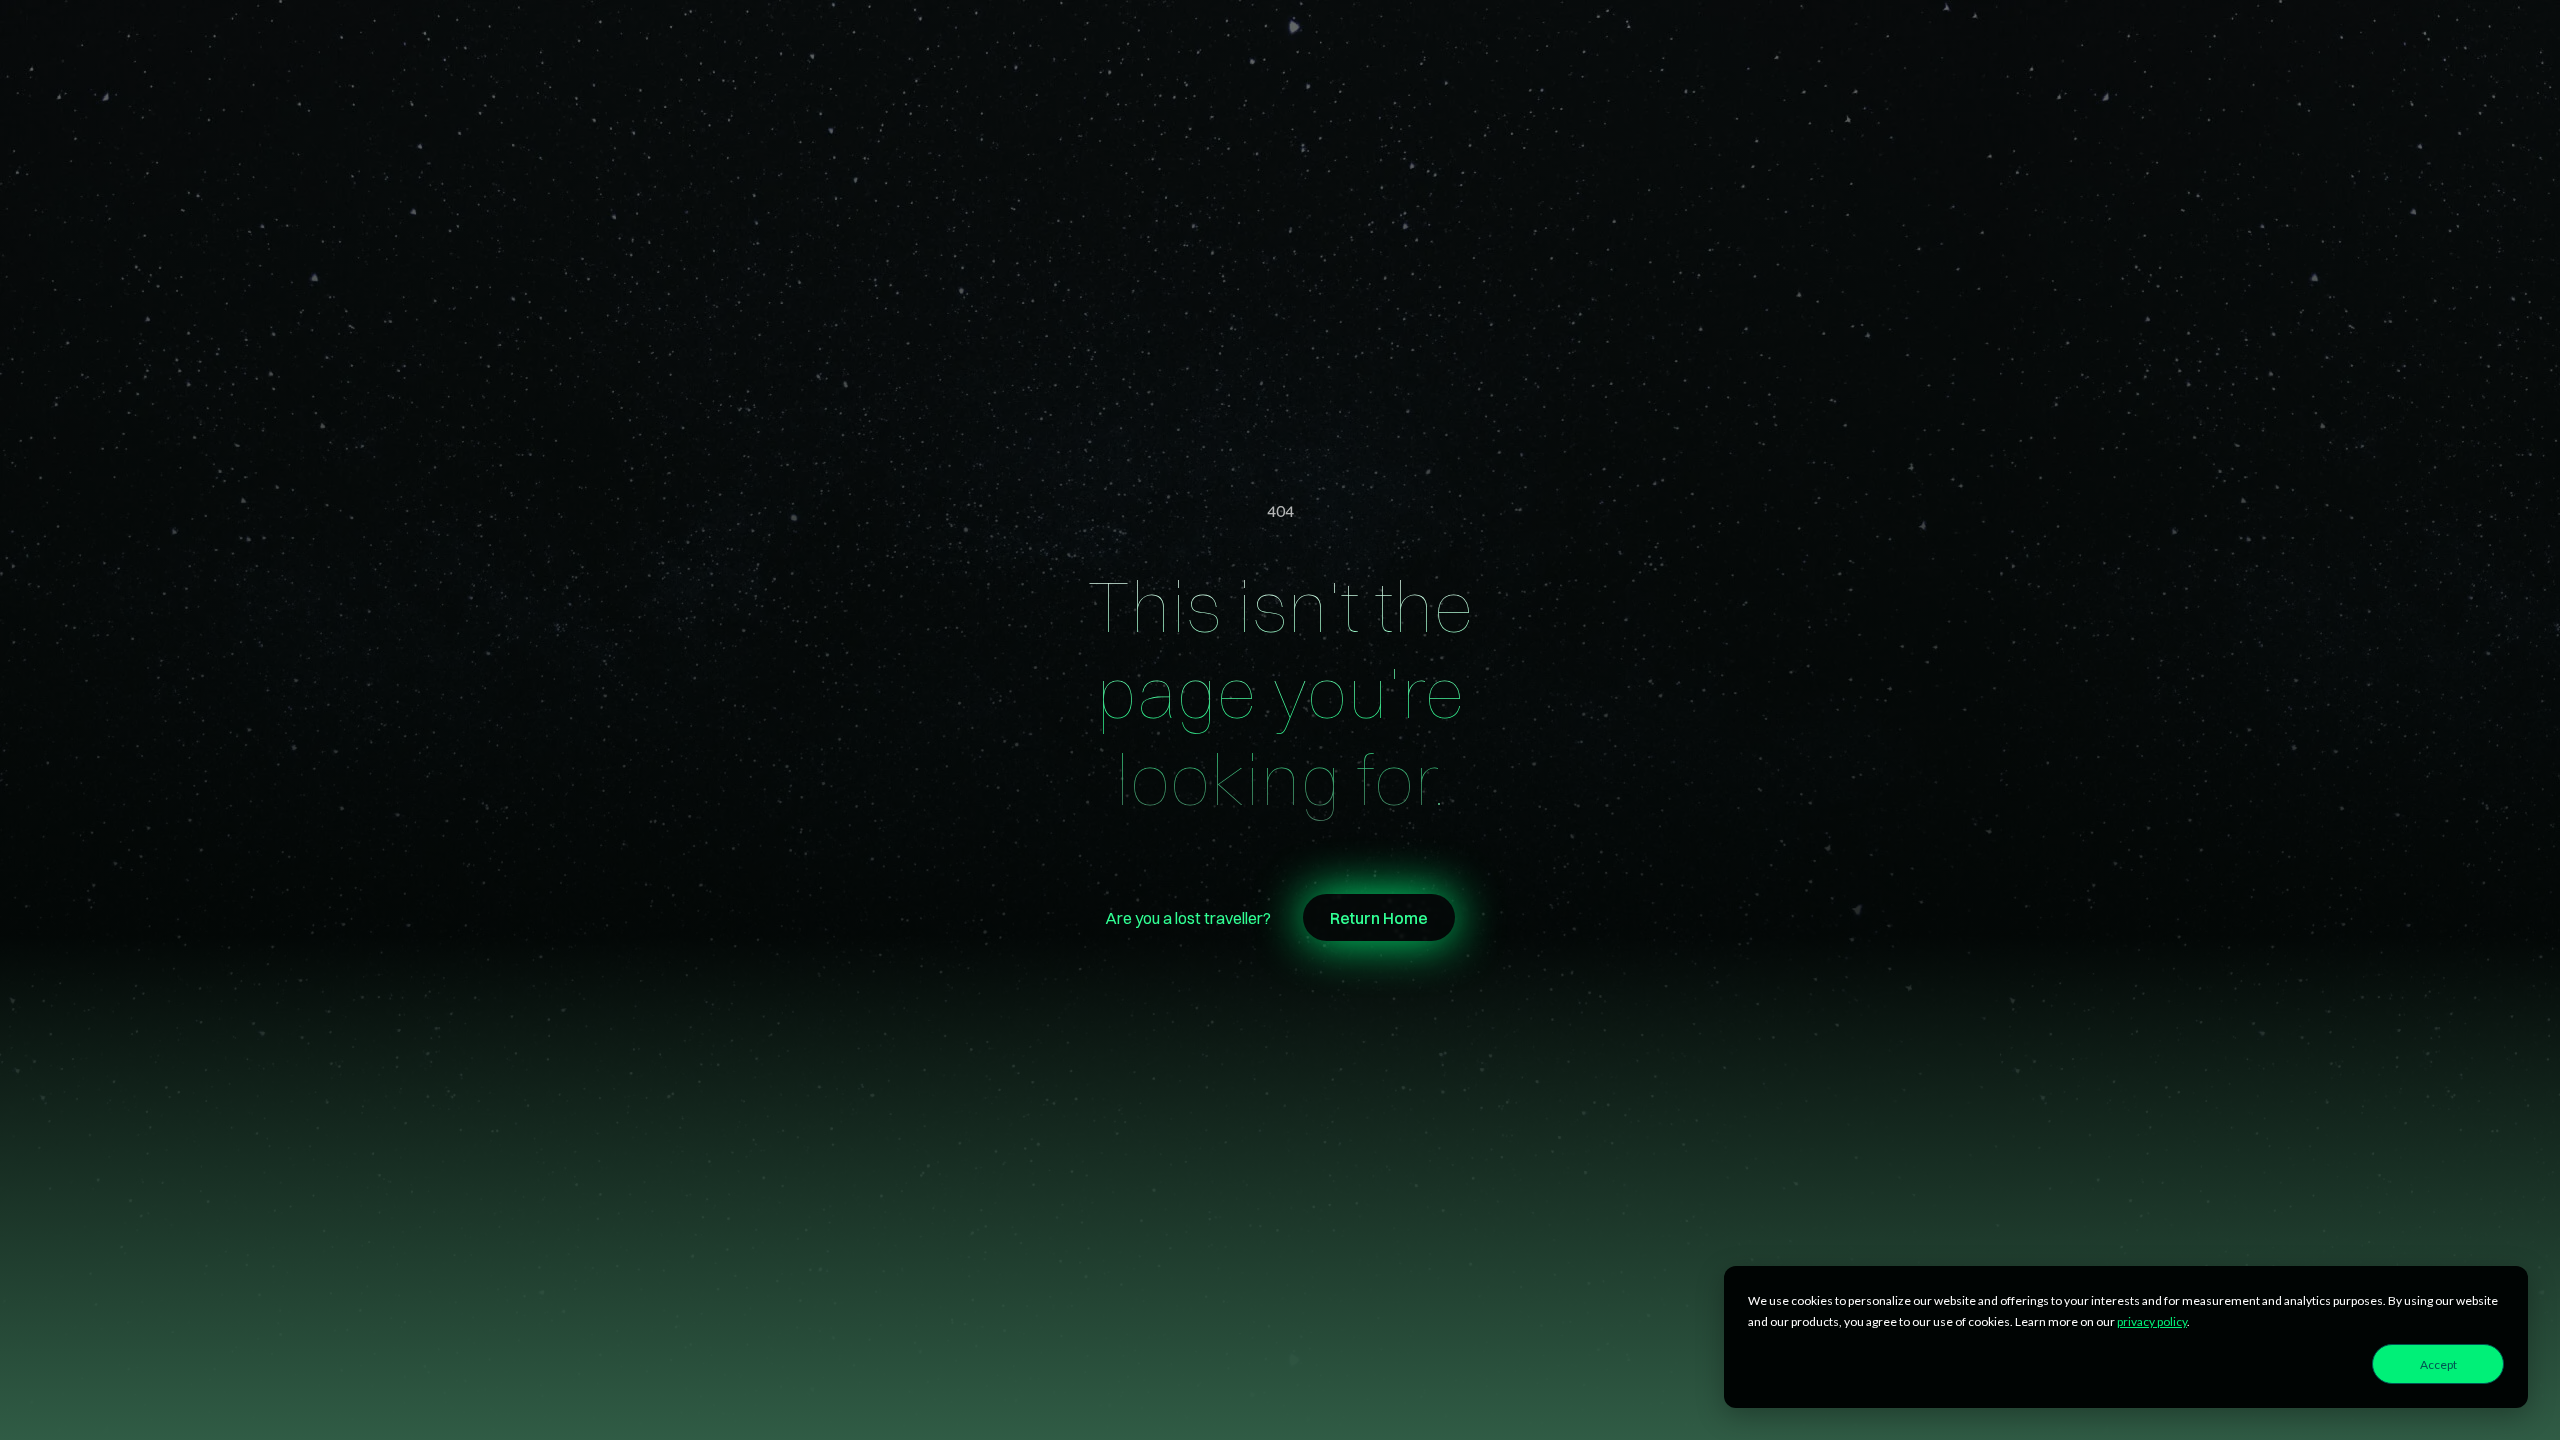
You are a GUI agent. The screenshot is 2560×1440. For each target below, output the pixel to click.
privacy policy (2152, 1321)
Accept (2438, 1364)
